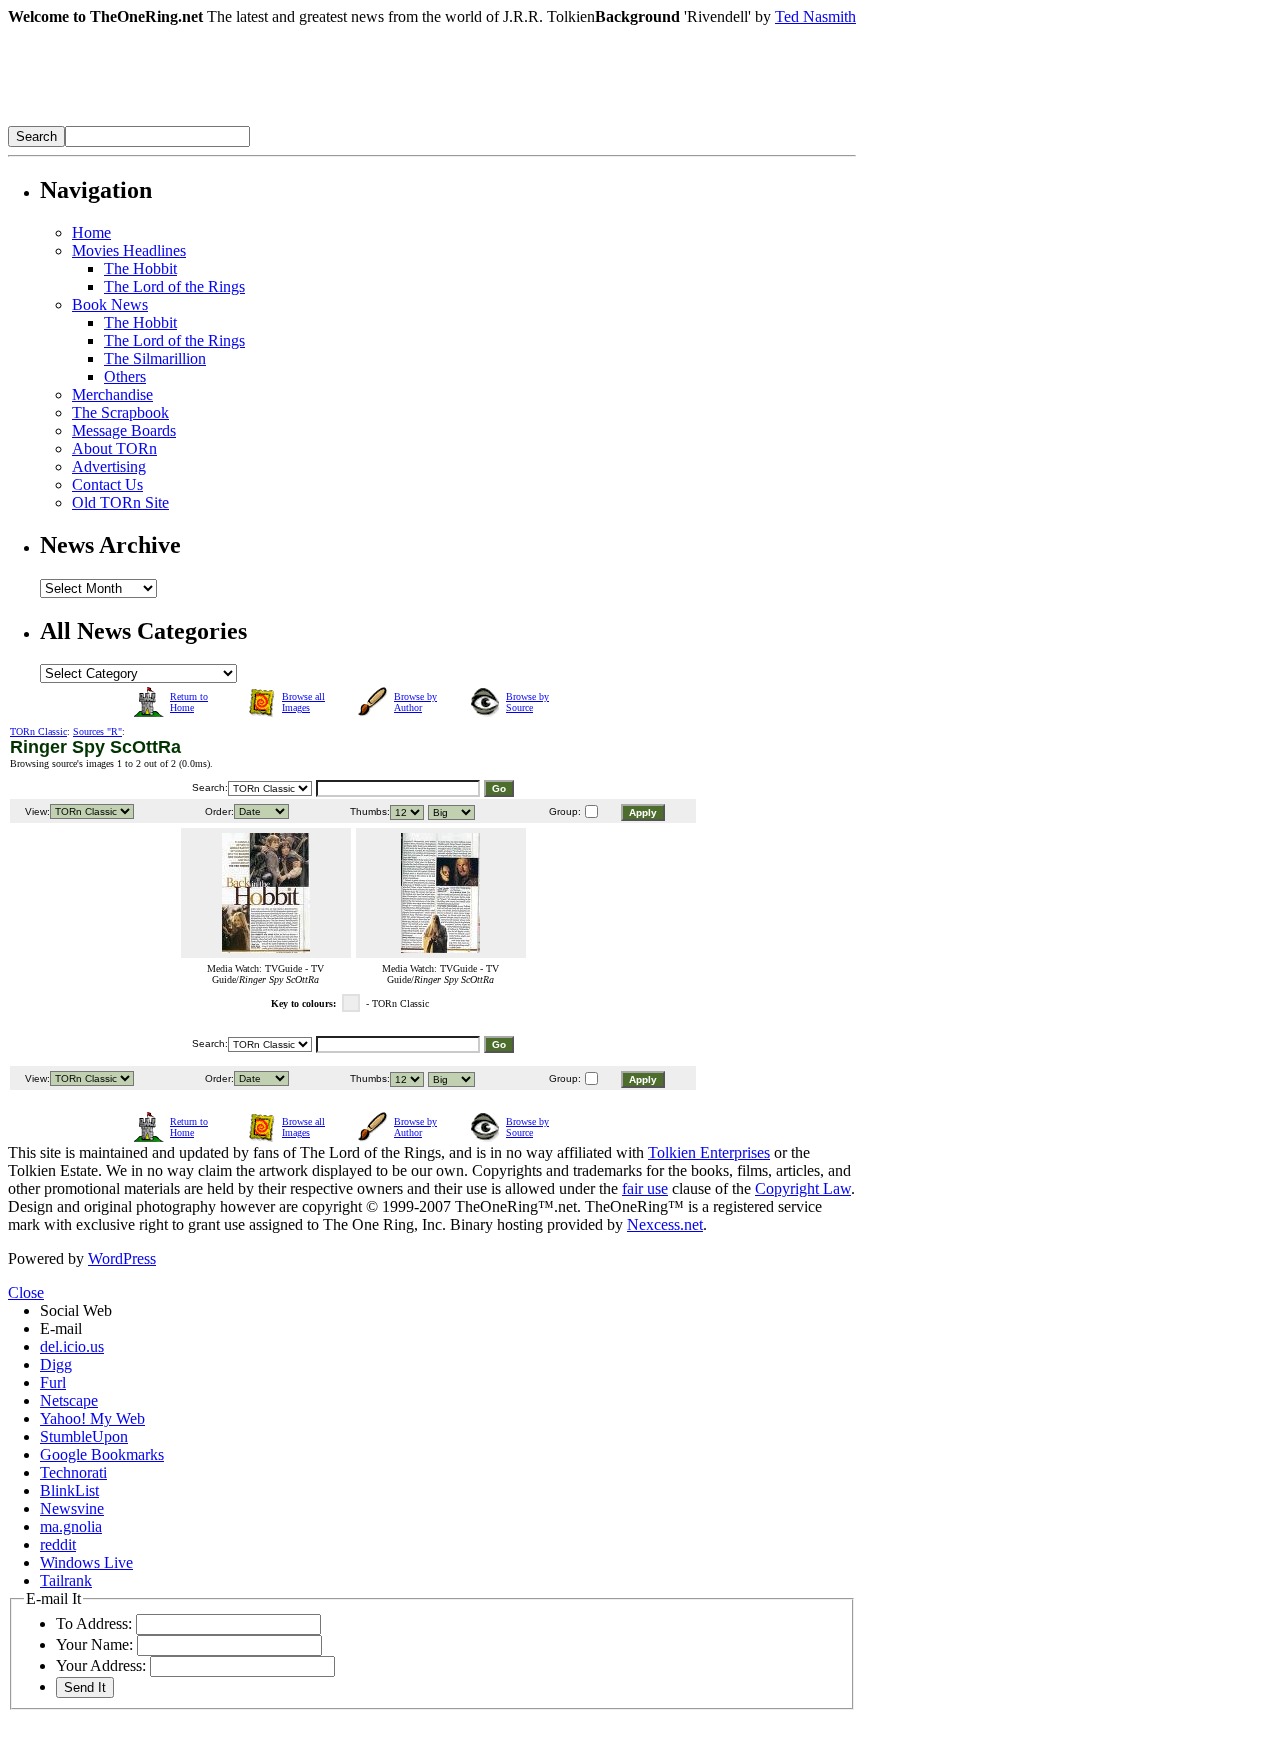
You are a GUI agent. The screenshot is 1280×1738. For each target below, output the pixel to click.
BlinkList (69, 1490)
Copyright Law (803, 1188)
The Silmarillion (155, 358)
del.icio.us (72, 1346)
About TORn (114, 448)
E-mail (61, 1328)
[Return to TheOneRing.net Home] (308, 120)
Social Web (76, 1310)
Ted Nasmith (815, 16)
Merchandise (112, 394)
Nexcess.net (665, 1224)
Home (91, 232)
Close (26, 1292)
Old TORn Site (120, 502)
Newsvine (72, 1508)
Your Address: (101, 1665)
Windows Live (86, 1562)
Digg (56, 1364)
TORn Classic (38, 731)
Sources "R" (97, 731)
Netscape (69, 1400)
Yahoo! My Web (92, 1418)
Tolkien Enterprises (709, 1152)
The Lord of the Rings (174, 286)
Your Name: (94, 1644)
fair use (645, 1188)
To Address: (94, 1623)
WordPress (122, 1258)
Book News (110, 304)
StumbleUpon (84, 1436)
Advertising (109, 466)
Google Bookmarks (102, 1454)
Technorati (73, 1472)
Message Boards (124, 430)
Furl (53, 1382)
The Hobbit (140, 268)
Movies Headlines (129, 250)
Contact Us (107, 484)
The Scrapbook (120, 412)
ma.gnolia (71, 1526)
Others (125, 376)
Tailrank (66, 1580)
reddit (58, 1544)
